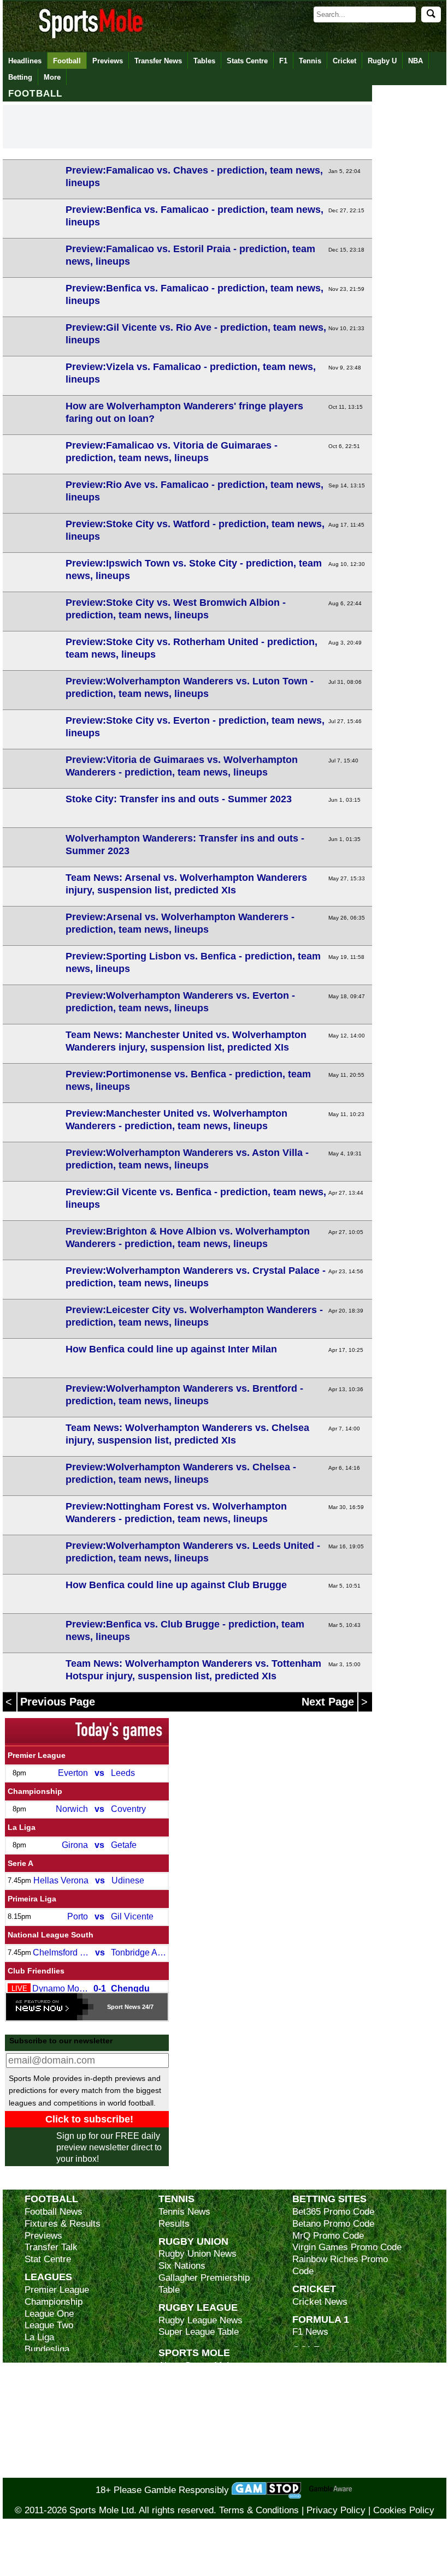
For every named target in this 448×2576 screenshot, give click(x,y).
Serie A (20, 1863)
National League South (51, 1935)
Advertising (181, 2378)
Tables (204, 61)
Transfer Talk (51, 2247)
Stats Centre (247, 61)
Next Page (329, 1702)
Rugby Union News (198, 2254)
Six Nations (182, 2266)
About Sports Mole (196, 2366)
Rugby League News (201, 2320)
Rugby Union (193, 2241)
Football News (54, 2212)
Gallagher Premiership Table (204, 2284)
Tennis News (184, 2212)
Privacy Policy (336, 2510)
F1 (283, 61)
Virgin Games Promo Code (347, 2247)
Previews (108, 61)
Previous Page (58, 1702)
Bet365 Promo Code (333, 2212)
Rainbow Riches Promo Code (340, 2265)
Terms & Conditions (259, 2510)
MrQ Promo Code (328, 2236)
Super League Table (199, 2332)
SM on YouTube (190, 2472)
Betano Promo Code (333, 2224)
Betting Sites (329, 2199)
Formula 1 (321, 2319)
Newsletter (180, 2425)
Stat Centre (48, 2259)
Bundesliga (47, 2349)
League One (49, 2314)
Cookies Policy (404, 2510)
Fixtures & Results (63, 2224)
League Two (49, 2325)
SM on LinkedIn (190, 2460)
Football (67, 61)
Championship (35, 1791)
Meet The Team (190, 2401)
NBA (415, 61)
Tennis (310, 61)
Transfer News (158, 61)
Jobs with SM (186, 2443)
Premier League (37, 1755)
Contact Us (181, 2413)
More (52, 77)
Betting (20, 77)
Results (174, 2224)
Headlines (25, 61)
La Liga (22, 1827)
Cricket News (320, 2302)
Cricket (344, 61)
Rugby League (198, 2307)
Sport (115, 2007)
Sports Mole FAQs (196, 2390)
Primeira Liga (32, 1899)
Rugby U (382, 61)
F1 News (310, 2332)
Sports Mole (194, 2353)
